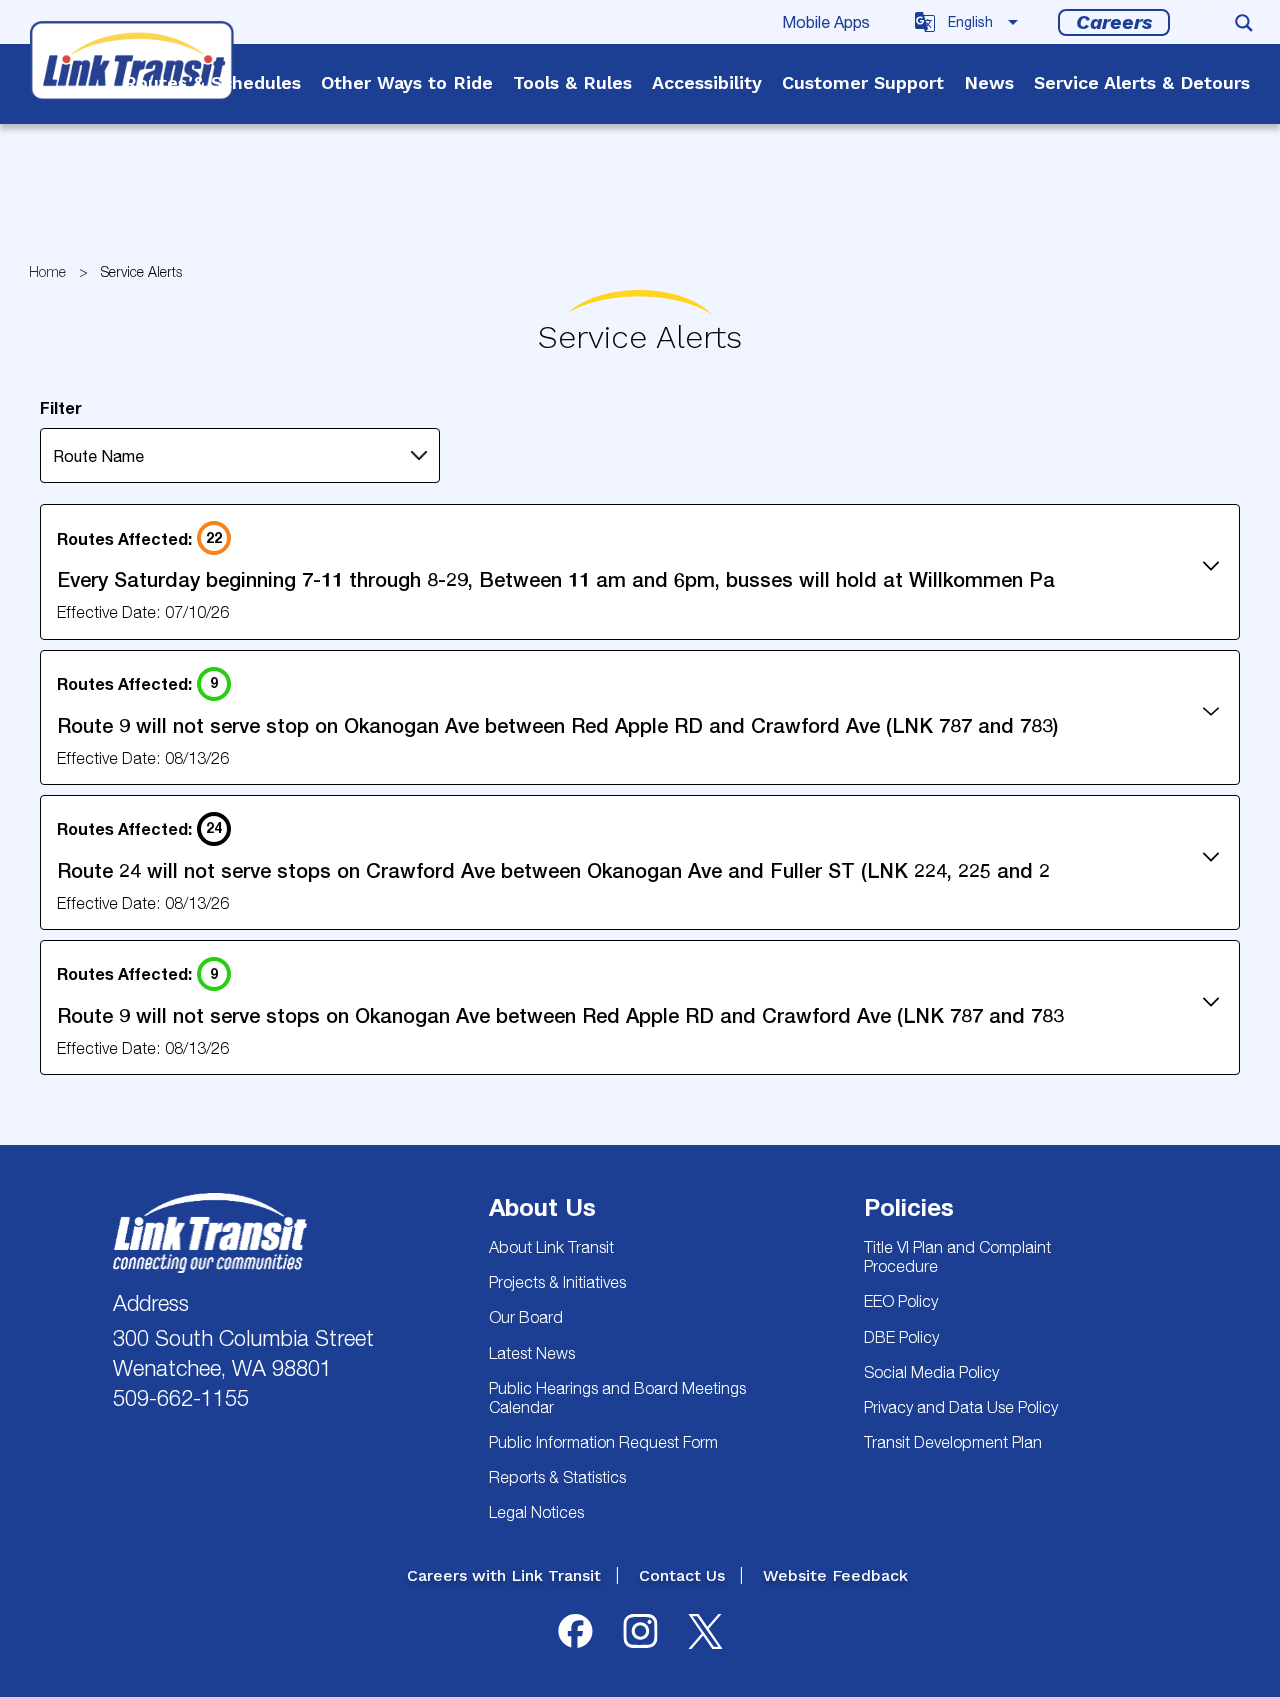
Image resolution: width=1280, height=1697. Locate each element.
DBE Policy (901, 1337)
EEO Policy (901, 1301)
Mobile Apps (826, 22)
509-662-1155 (181, 1398)
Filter (61, 407)
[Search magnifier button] (1244, 23)
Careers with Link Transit (504, 1575)
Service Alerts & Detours (1142, 82)
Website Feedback (835, 1575)
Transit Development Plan (953, 1442)
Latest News (532, 1353)
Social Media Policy (931, 1372)
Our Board (526, 1317)
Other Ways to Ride (407, 82)
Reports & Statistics (557, 1477)
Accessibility (707, 82)
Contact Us (682, 1575)
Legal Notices (536, 1512)
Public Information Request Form (603, 1442)
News (989, 82)
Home (47, 271)
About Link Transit (551, 1247)
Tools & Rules (572, 82)
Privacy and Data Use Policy (961, 1407)
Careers (1114, 22)
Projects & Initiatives (557, 1282)
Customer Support (863, 82)
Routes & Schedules (212, 82)
